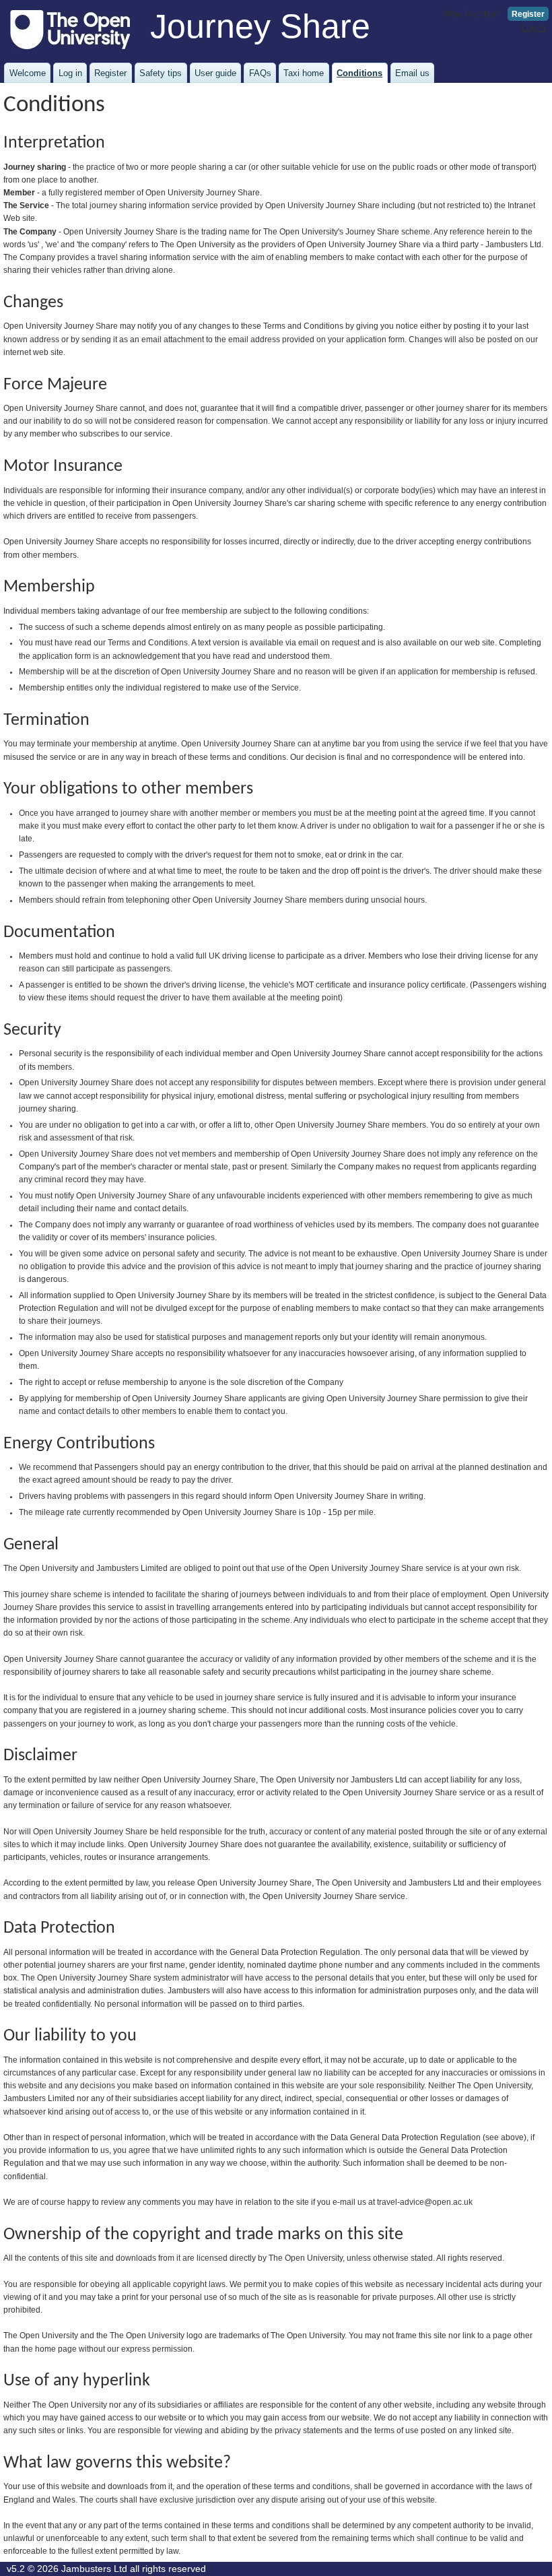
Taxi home (304, 73)
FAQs (260, 73)
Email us (412, 73)
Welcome (28, 73)
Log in (533, 28)
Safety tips (161, 73)
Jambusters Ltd (94, 2569)
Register (528, 14)
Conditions (359, 73)
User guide (215, 73)
